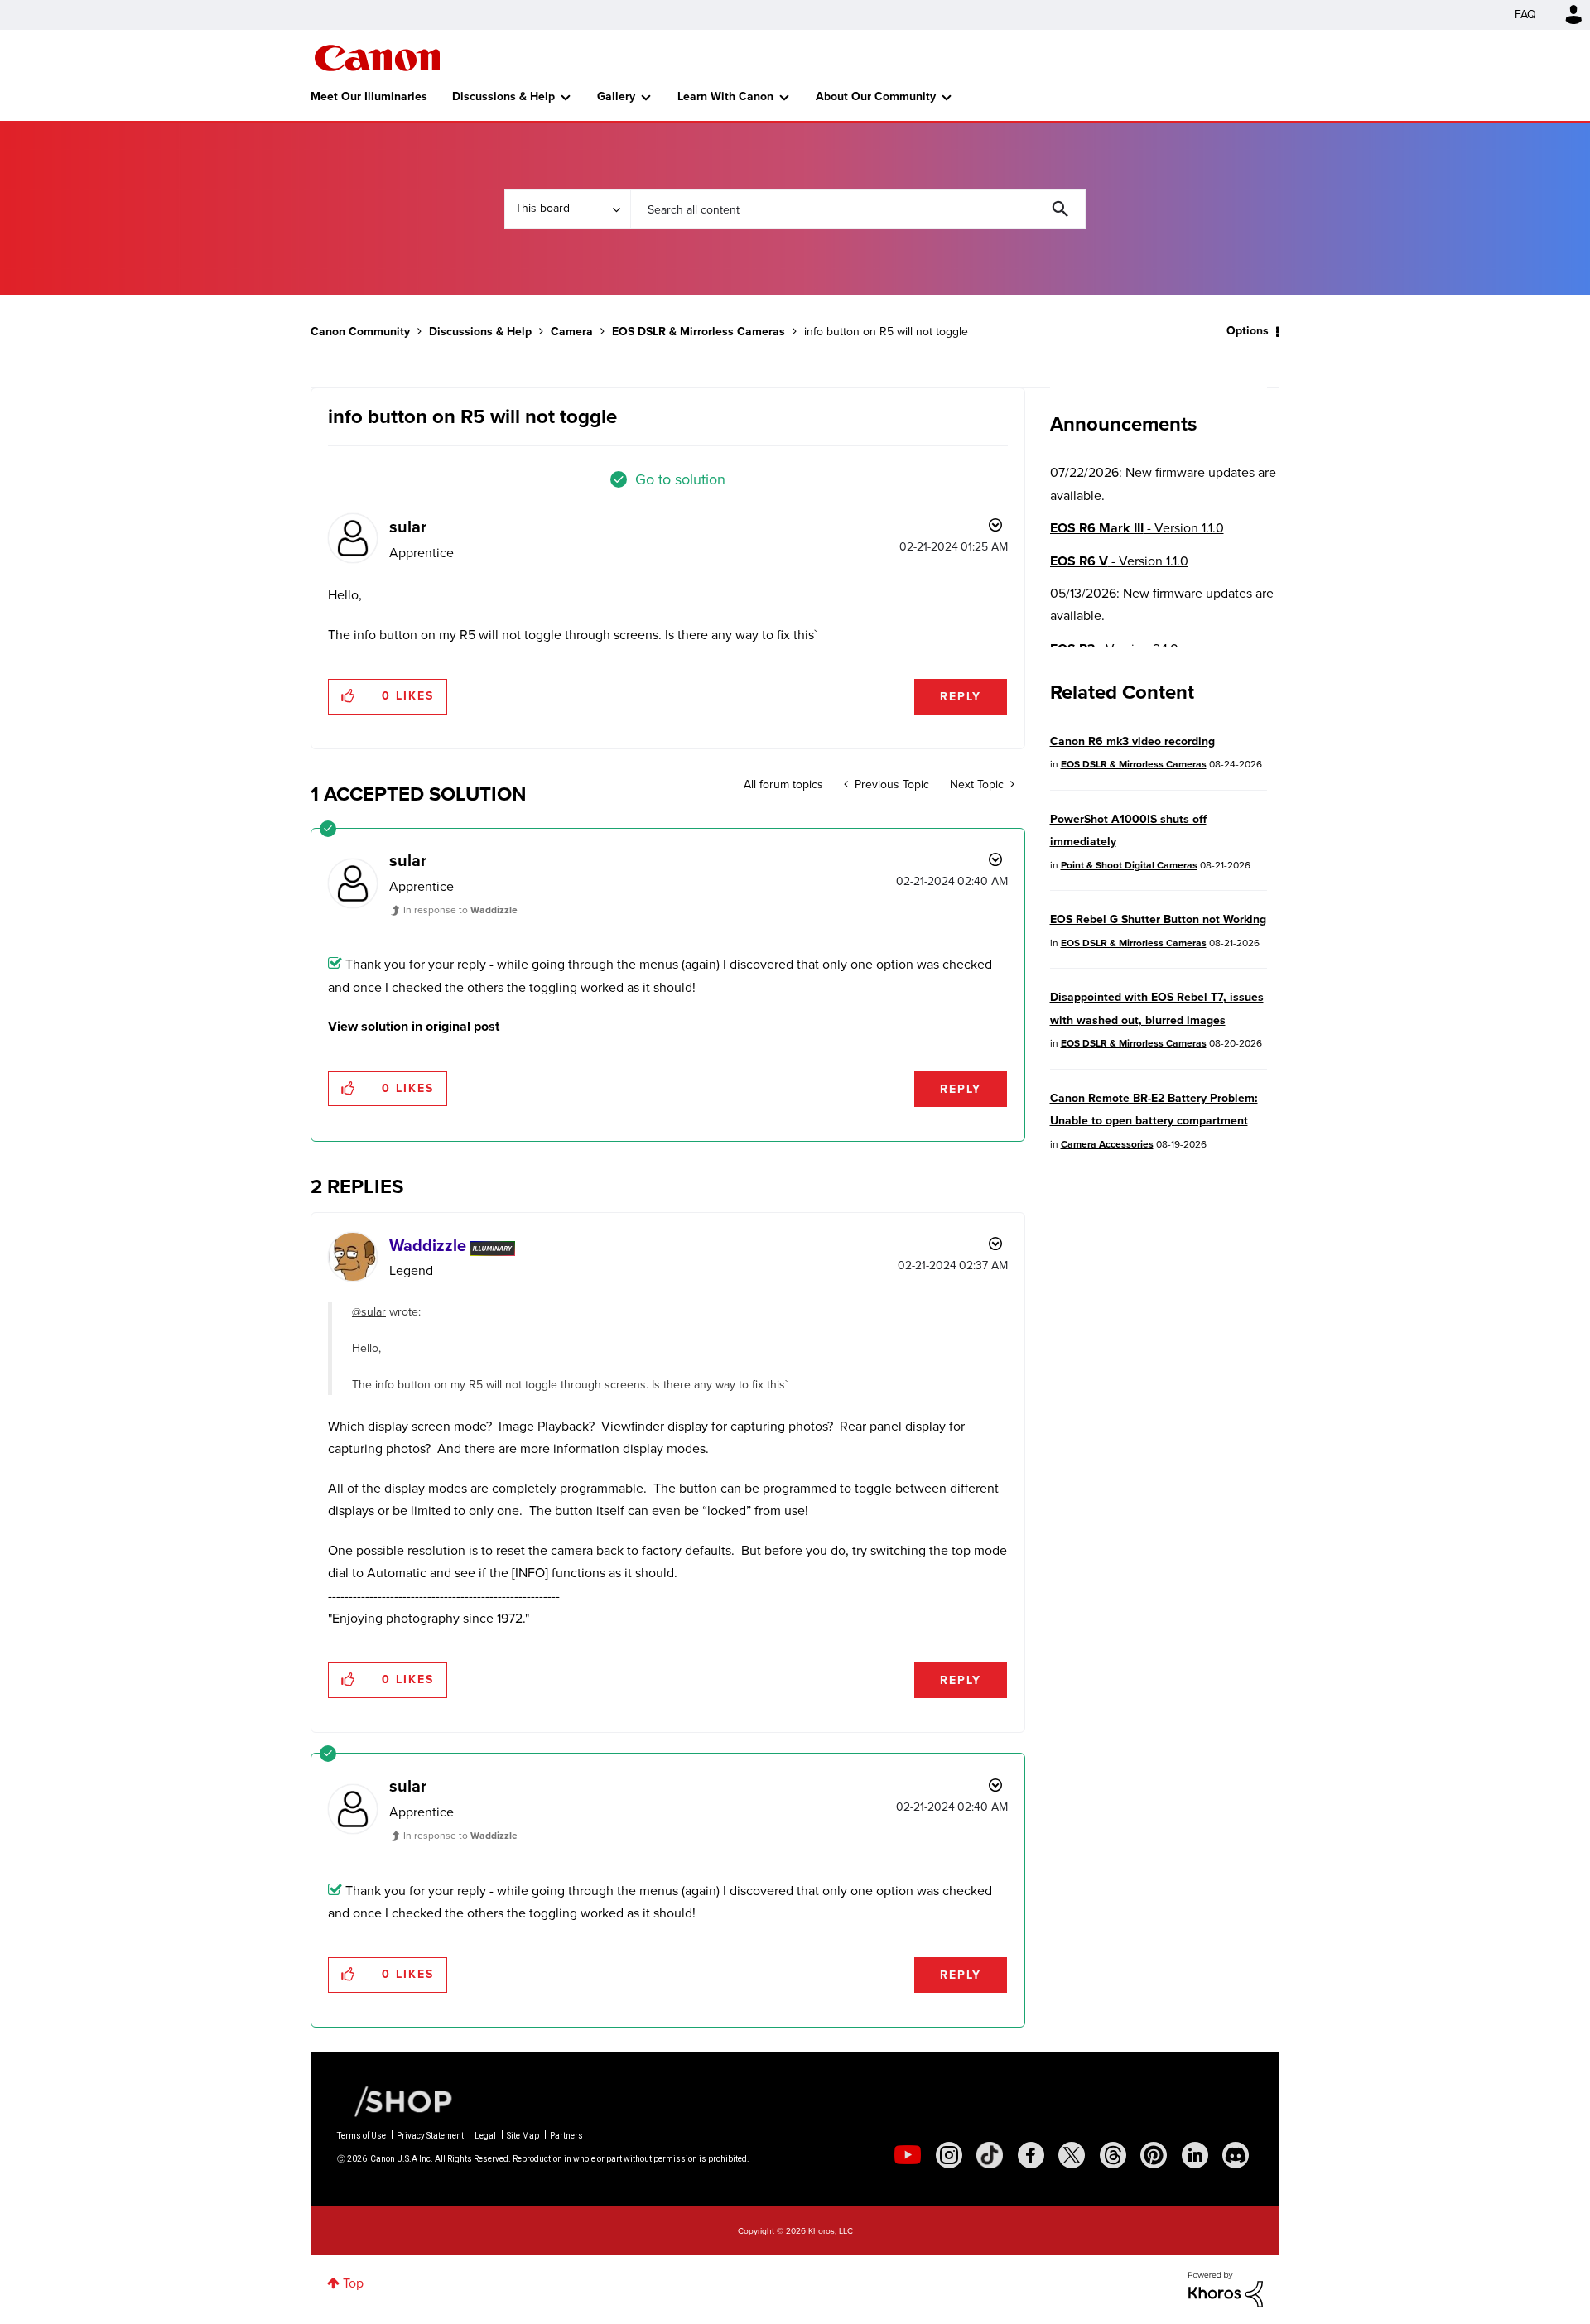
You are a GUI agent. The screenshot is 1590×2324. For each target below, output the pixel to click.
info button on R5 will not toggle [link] (886, 332)
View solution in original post (414, 1026)
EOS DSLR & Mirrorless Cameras (699, 332)
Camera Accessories (1107, 1144)
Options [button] (1248, 331)
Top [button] (353, 2283)
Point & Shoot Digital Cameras (1129, 865)
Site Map (523, 2136)
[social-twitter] (1072, 2155)
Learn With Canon (725, 96)
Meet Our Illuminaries (369, 96)
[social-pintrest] (1154, 2155)
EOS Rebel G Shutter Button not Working (1158, 919)
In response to (460, 910)
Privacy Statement (430, 2136)
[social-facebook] (1031, 2155)
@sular (369, 1312)
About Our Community (876, 96)
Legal (485, 2136)
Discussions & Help (503, 96)
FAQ (1525, 14)
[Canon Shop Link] (395, 2100)
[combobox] (858, 209)
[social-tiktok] (990, 2155)
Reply (961, 697)
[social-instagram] (949, 2155)
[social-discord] (1236, 2155)
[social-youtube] (908, 2155)
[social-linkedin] (1195, 2155)
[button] (349, 696)
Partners (566, 2136)
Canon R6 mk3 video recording (1132, 741)
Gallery (616, 96)
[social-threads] (1113, 2155)
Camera (572, 332)
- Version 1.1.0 (1137, 528)
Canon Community (377, 58)
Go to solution (680, 479)
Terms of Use (361, 2136)
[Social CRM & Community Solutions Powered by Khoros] (1226, 2288)
